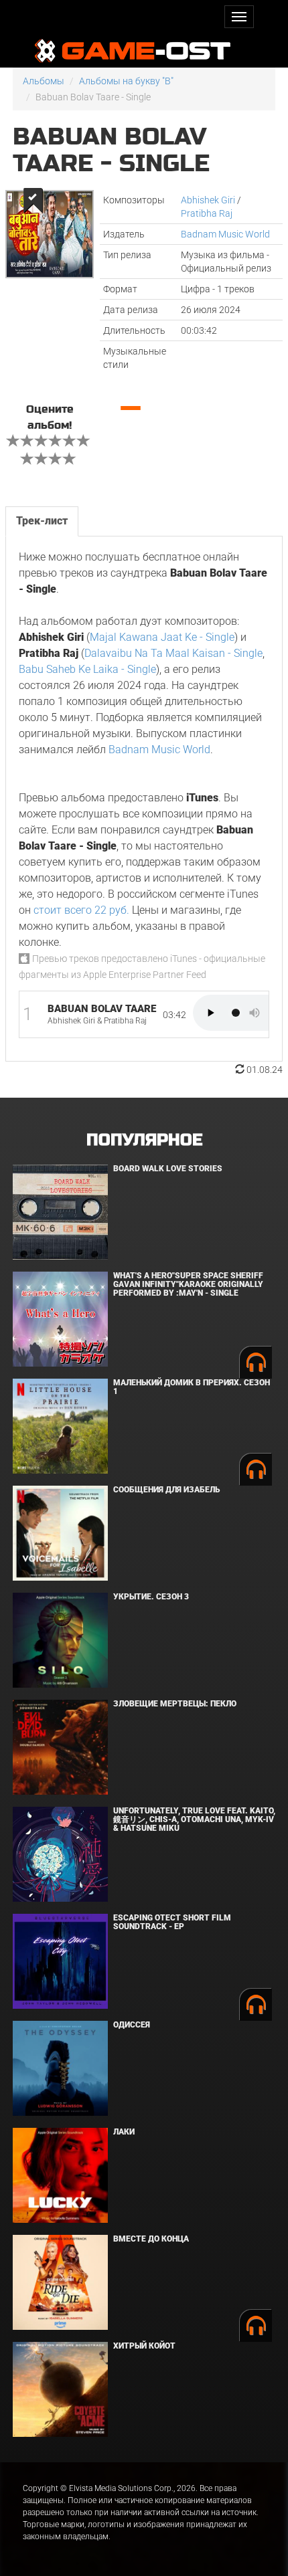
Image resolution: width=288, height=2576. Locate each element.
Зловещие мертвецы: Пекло (175, 1704)
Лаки (124, 2132)
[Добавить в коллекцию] (32, 200)
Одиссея (132, 2025)
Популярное (144, 1140)
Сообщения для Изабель (166, 1490)
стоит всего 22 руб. (81, 910)
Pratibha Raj (207, 213)
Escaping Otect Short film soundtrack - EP (172, 1922)
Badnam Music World (225, 234)
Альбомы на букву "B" (126, 81)
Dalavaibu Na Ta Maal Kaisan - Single (173, 653)
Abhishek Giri (208, 200)
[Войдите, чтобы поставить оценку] (13, 442)
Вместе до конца (151, 2239)
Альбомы (44, 81)
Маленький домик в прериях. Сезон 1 (192, 1387)
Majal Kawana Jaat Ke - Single (162, 637)
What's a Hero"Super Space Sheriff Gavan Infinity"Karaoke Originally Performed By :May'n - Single (188, 1284)
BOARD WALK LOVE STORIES (168, 1169)
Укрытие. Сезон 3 (151, 1597)
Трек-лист (42, 521)
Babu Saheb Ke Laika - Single (87, 669)
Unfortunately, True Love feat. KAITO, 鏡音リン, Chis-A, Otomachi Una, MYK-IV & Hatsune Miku (194, 1819)
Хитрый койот (144, 2346)
